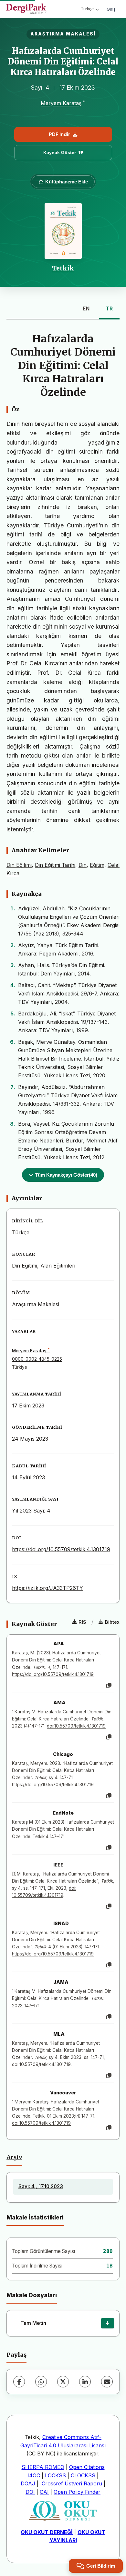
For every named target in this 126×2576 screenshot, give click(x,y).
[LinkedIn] (85, 2382)
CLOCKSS (83, 2475)
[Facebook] (19, 2382)
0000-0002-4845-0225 (37, 1359)
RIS (82, 1622)
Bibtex (112, 1622)
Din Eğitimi (19, 865)
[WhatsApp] (41, 2382)
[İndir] (108, 2323)
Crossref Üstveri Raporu (71, 2483)
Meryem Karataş (61, 103)
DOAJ (28, 2483)
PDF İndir (59, 134)
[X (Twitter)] (63, 2382)
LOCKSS (56, 2475)
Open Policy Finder (77, 2492)
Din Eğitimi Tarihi (55, 865)
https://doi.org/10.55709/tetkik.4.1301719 (61, 1549)
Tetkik (63, 268)
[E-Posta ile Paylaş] (107, 2382)
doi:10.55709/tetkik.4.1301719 (76, 1726)
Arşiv (14, 2157)
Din (83, 865)
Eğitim (97, 865)
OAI (44, 2492)
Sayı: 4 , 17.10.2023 (41, 2186)
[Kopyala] (109, 1686)
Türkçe (87, 9)
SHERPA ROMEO (43, 2467)
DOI (30, 2492)
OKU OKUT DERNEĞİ (47, 2532)
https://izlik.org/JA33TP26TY (47, 1588)
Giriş (111, 9)
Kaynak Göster (60, 152)
